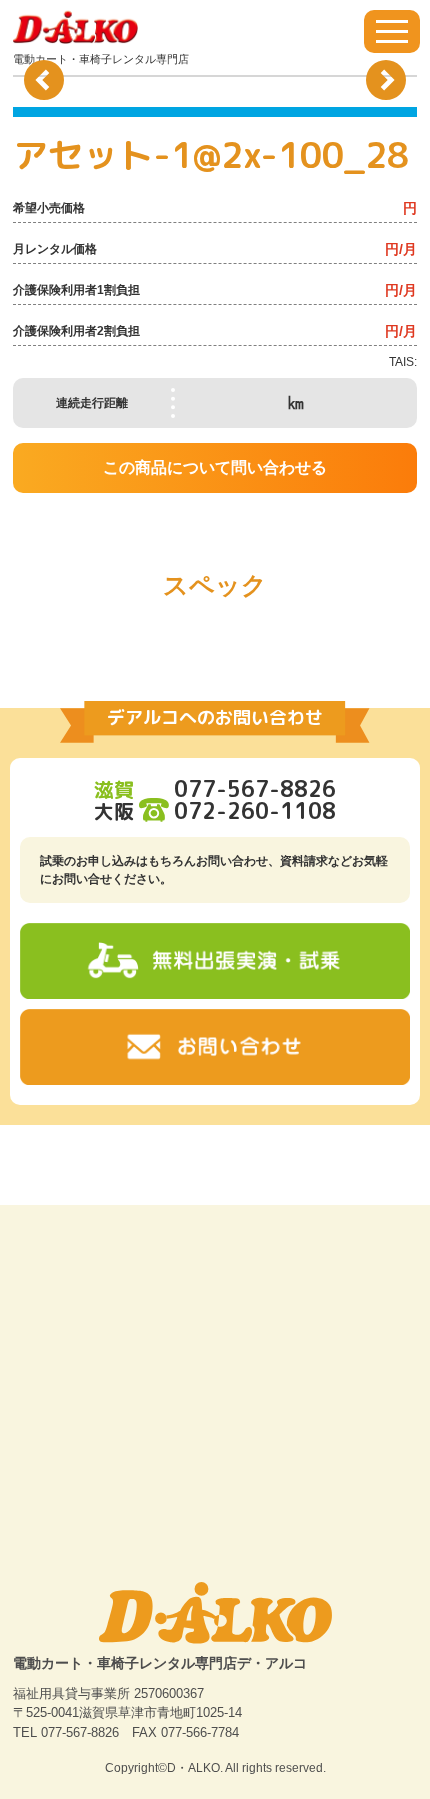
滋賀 (215, 789)
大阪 (215, 811)
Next (386, 80)
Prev (44, 80)
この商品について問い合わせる (215, 467)
